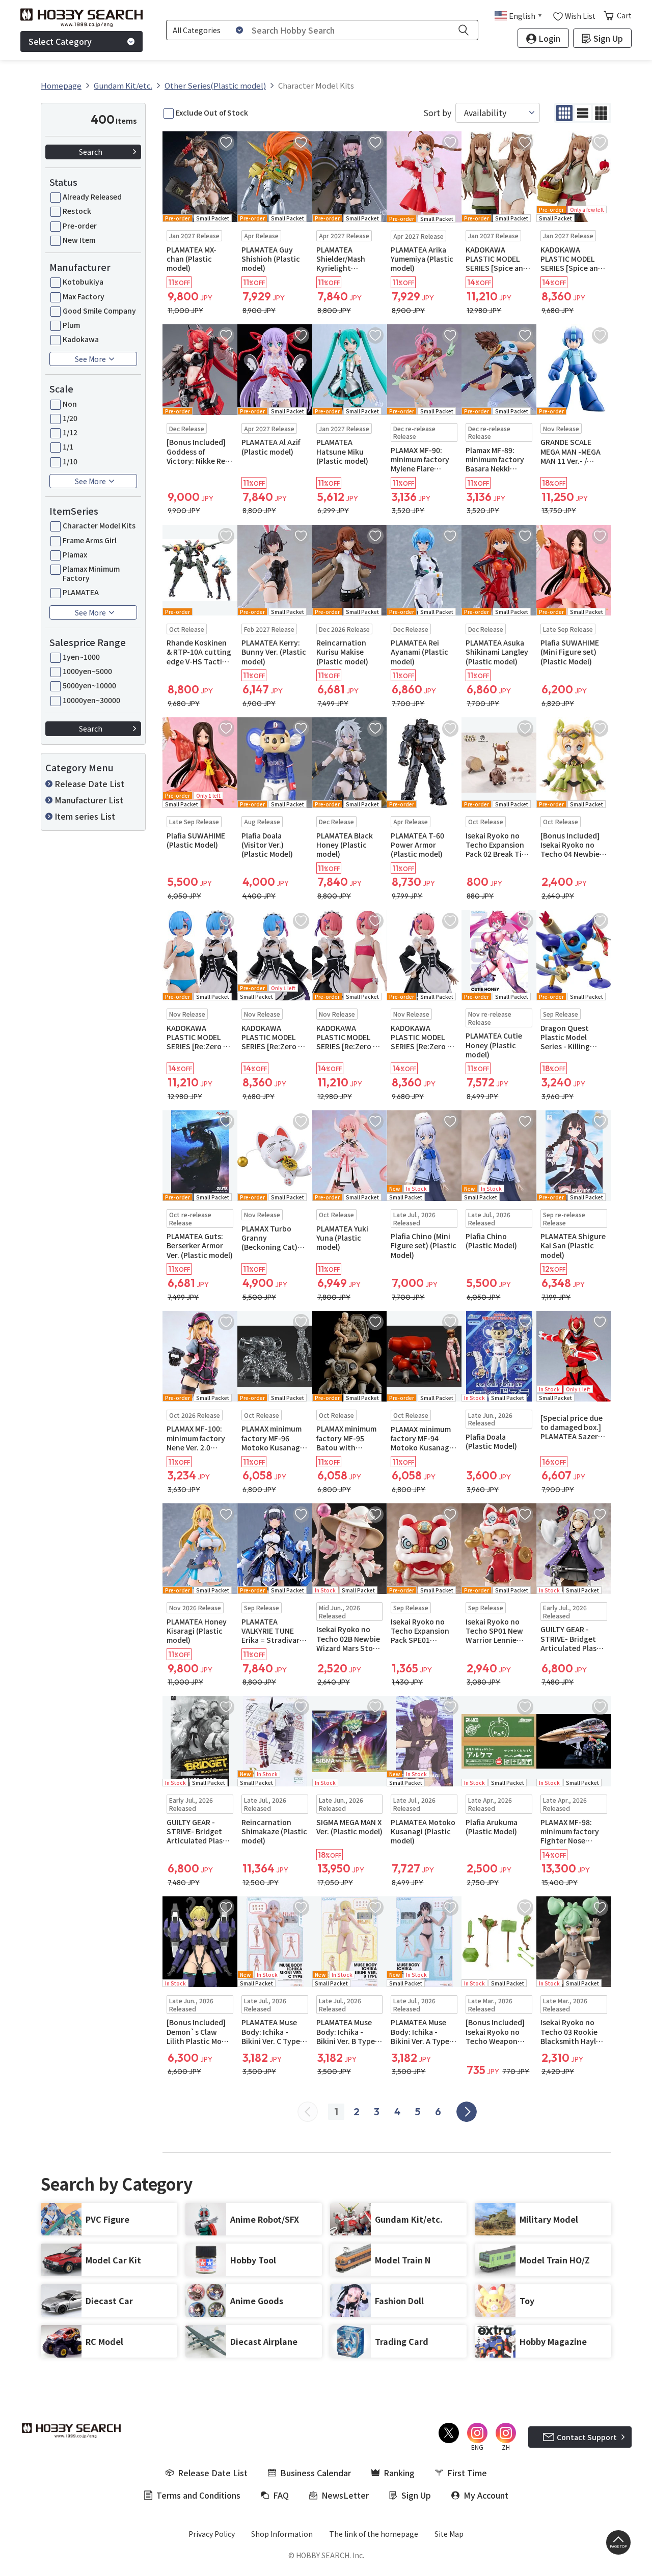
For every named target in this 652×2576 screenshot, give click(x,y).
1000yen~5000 (87, 671)
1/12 (70, 432)
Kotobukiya (83, 282)
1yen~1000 (81, 657)
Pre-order (80, 226)
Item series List (85, 816)
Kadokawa (81, 339)
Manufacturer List (89, 800)
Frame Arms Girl (90, 540)
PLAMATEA (81, 592)
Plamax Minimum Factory (91, 573)
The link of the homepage (374, 2534)
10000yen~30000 (91, 700)
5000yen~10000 (89, 685)
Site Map (449, 2534)
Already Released (92, 197)
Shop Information (282, 2534)
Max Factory (84, 296)
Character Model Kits (99, 525)
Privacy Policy (212, 2534)
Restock (77, 211)
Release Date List (89, 783)
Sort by (437, 113)
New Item (79, 240)
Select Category (60, 41)
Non (70, 404)
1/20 (70, 418)
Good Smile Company (99, 311)
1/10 (70, 461)
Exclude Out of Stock (212, 113)
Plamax (75, 554)
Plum (71, 325)
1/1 (68, 446)
